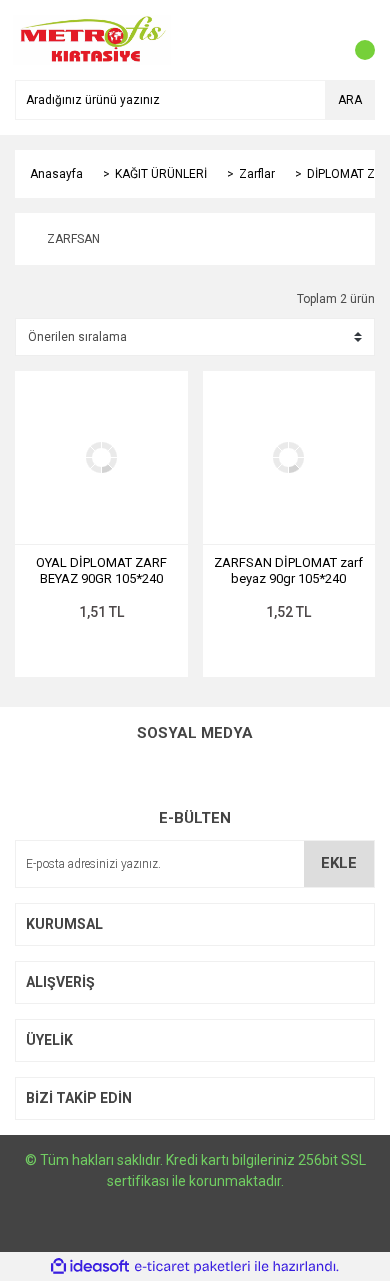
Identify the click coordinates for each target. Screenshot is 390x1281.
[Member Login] (315, 40)
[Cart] (355, 40)
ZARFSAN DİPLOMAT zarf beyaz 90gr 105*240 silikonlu (288, 571)
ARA (350, 100)
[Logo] (92, 39)
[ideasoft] (90, 1266)
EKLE (339, 863)
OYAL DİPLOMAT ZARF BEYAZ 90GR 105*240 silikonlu (101, 571)
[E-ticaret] (192, 1266)
